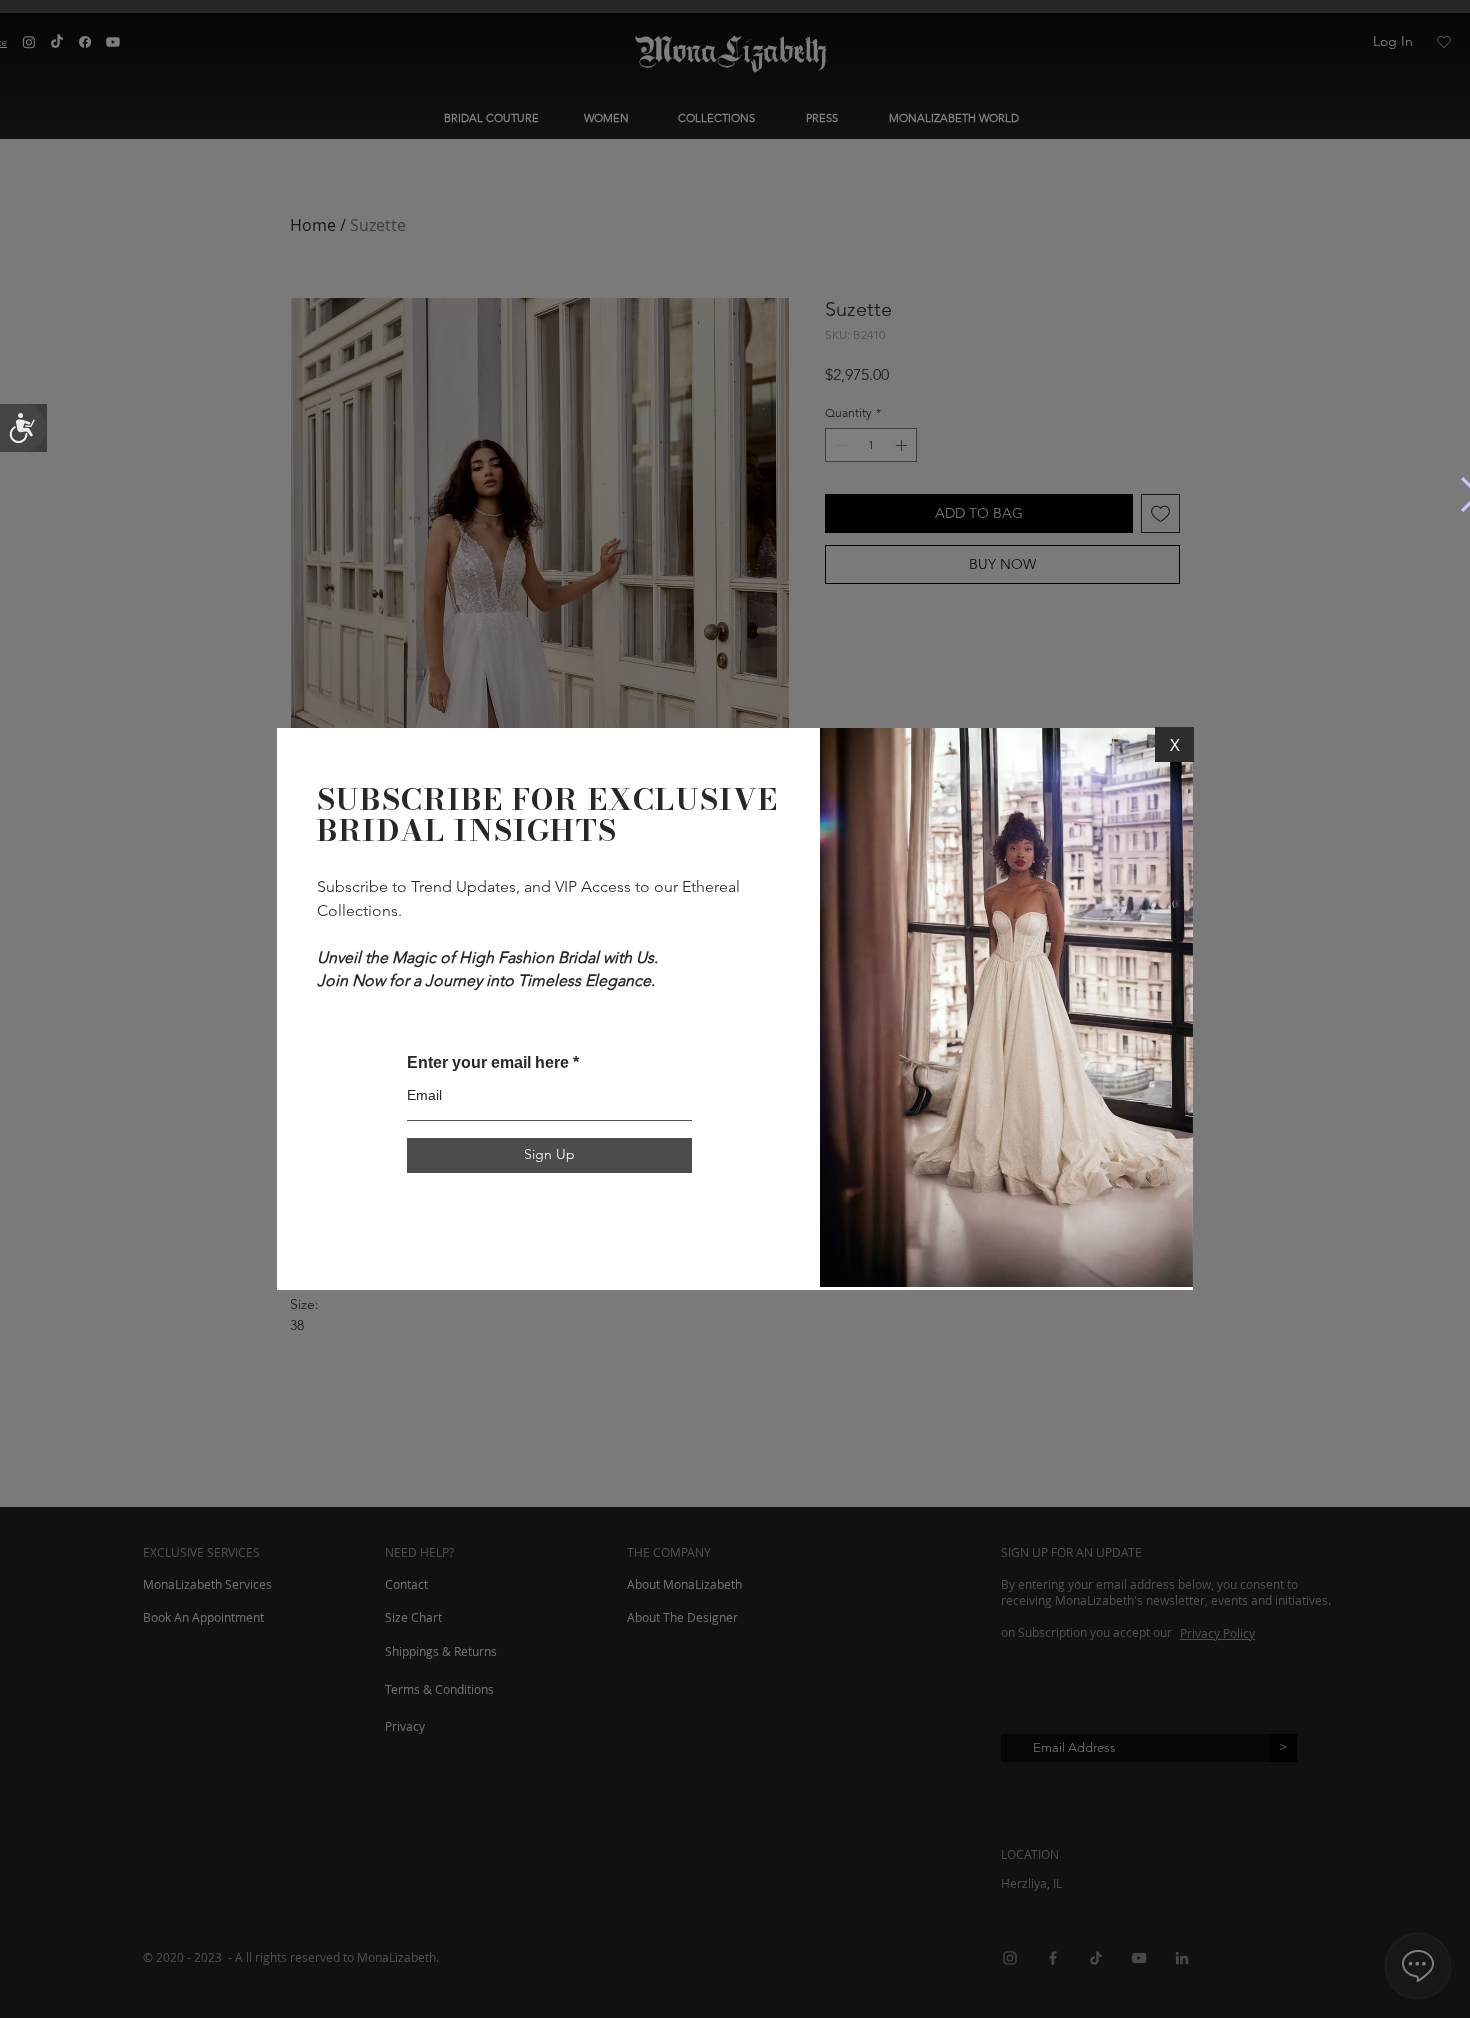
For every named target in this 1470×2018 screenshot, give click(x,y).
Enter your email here (488, 1063)
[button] (1174, 744)
